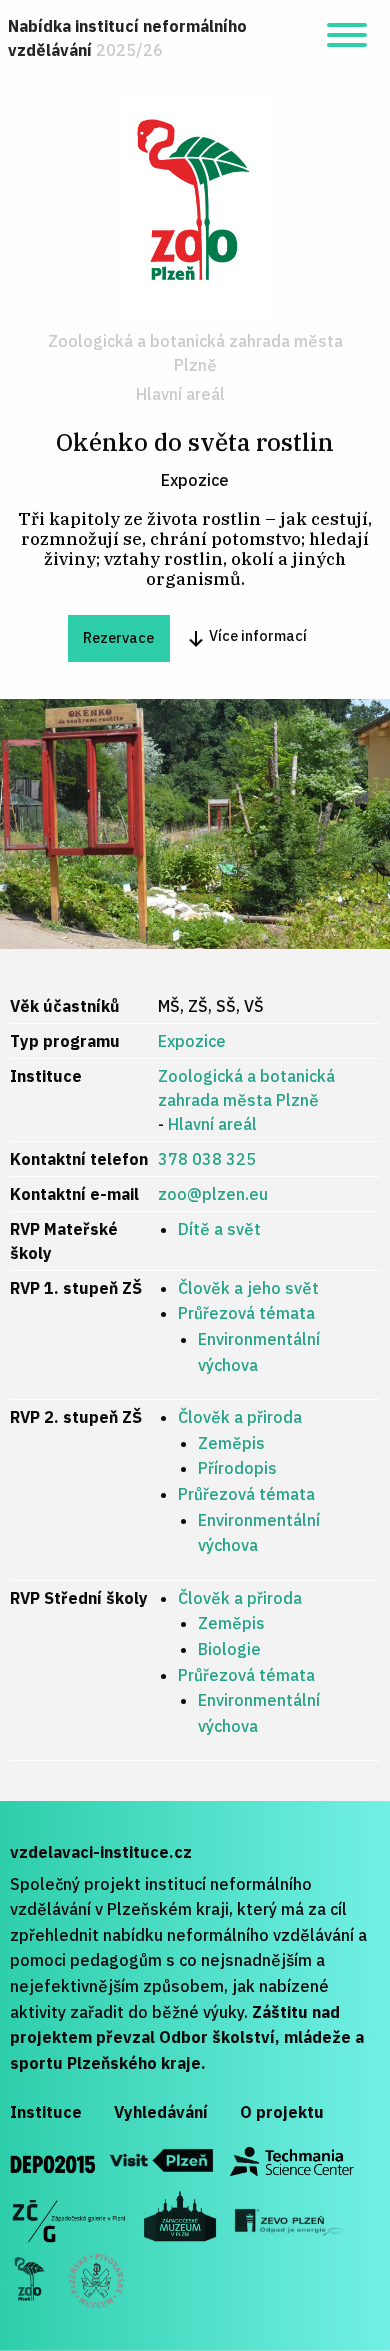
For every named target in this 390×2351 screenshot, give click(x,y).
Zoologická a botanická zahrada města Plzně (195, 353)
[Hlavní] (195, 206)
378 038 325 (207, 1159)
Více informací (256, 635)
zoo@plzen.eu (213, 1194)
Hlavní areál (180, 394)
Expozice (192, 1041)
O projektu (282, 2112)
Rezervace (118, 637)
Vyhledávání (161, 2112)
